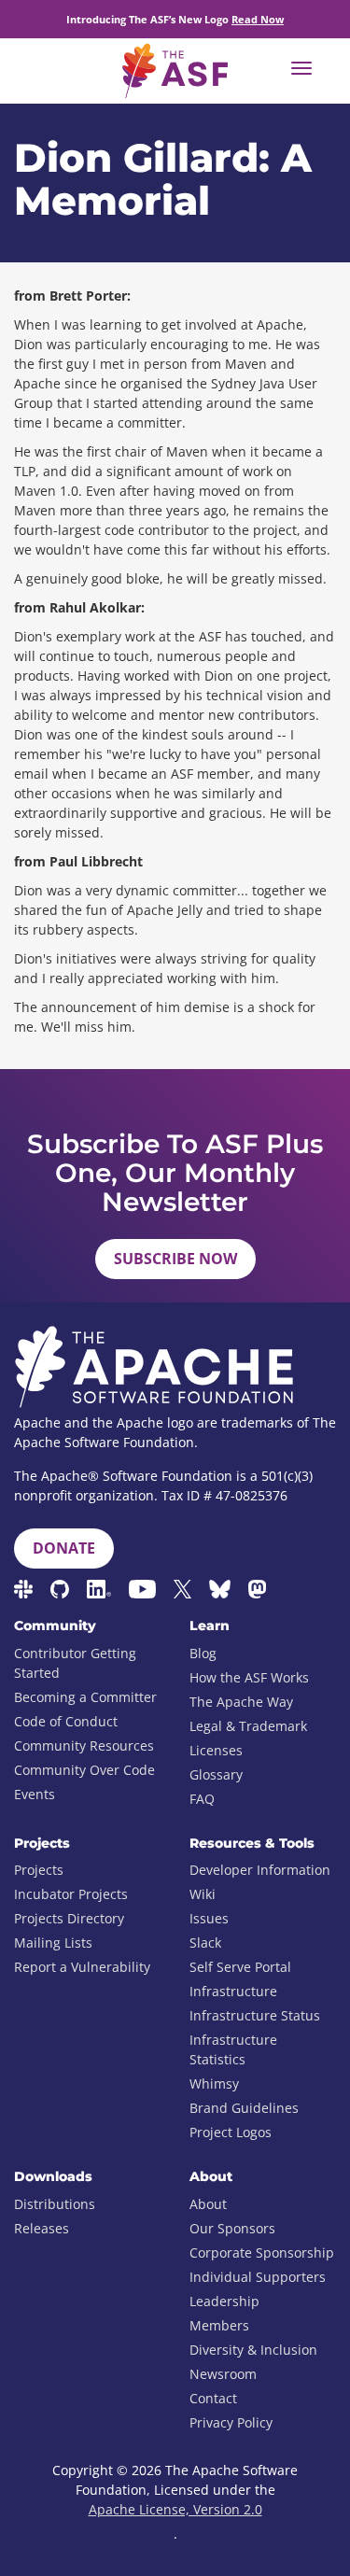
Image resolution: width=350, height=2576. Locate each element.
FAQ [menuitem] (202, 1799)
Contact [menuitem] (213, 2398)
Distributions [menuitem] (55, 2204)
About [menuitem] (208, 2204)
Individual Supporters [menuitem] (258, 2277)
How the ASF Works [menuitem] (249, 1677)
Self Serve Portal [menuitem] (240, 1967)
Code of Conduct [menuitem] (66, 1721)
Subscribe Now (175, 1259)
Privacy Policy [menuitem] (231, 2422)
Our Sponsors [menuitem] (232, 2228)
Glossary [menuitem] (216, 1774)
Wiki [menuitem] (203, 1894)
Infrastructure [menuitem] (233, 1991)
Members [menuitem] (219, 2325)
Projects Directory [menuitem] (69, 1918)
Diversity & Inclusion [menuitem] (253, 2350)
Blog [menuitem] (203, 1653)
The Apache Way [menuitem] (241, 1702)
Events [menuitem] (35, 1794)
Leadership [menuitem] (224, 2301)
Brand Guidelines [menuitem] (244, 2108)
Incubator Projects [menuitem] (71, 1894)
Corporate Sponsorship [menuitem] (262, 2252)
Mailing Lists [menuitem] (53, 1943)
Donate (64, 1548)
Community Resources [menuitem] (84, 1745)
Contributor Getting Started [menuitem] (75, 1663)
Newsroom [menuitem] (223, 2374)
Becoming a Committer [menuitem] (85, 1697)
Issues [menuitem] (209, 1918)
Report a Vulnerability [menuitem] (82, 1967)
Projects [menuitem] (39, 1870)
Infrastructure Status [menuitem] (255, 2015)
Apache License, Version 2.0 (175, 2509)
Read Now (258, 19)
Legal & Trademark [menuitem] (248, 1726)
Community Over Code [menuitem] (84, 1770)
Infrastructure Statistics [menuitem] (233, 2049)
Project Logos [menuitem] (231, 2132)
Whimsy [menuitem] (214, 2083)
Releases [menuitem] (42, 2228)
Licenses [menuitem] (216, 1750)
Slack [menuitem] (205, 1943)
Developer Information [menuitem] (260, 1870)
